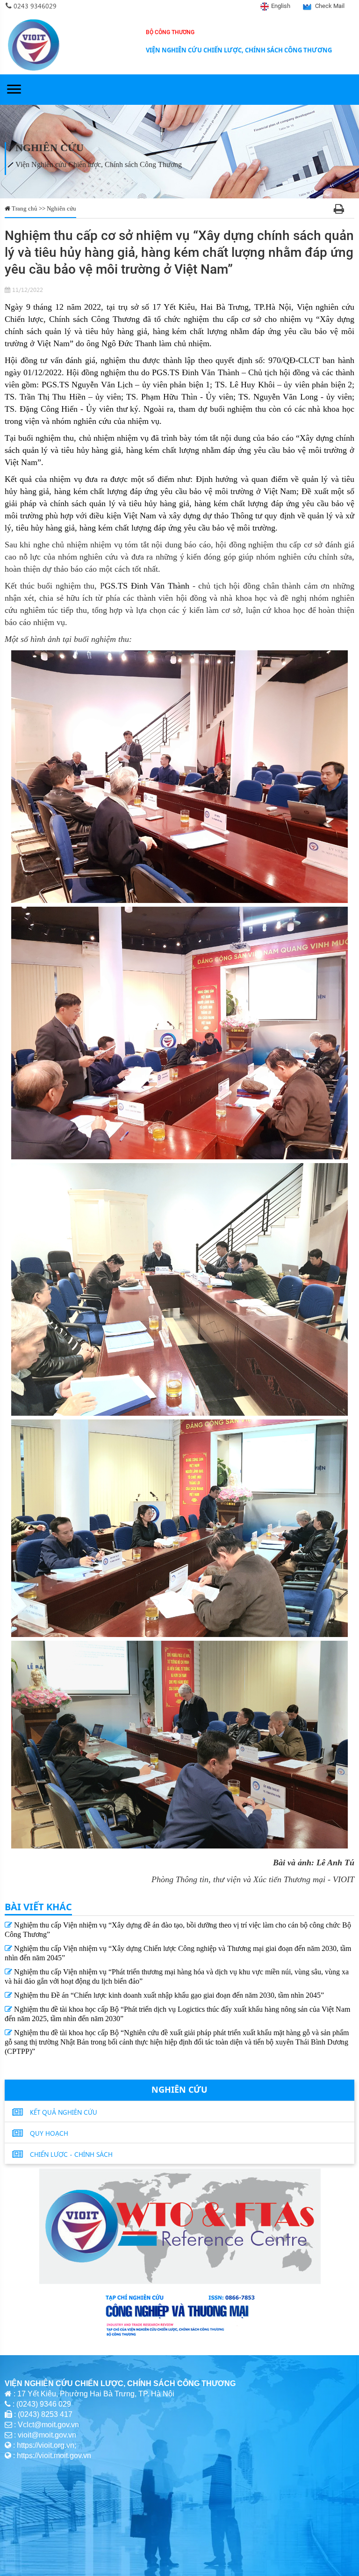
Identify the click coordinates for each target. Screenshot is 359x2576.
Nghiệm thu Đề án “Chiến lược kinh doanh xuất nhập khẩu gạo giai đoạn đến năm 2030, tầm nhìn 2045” (168, 1995)
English (281, 6)
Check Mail (330, 6)
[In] (339, 210)
